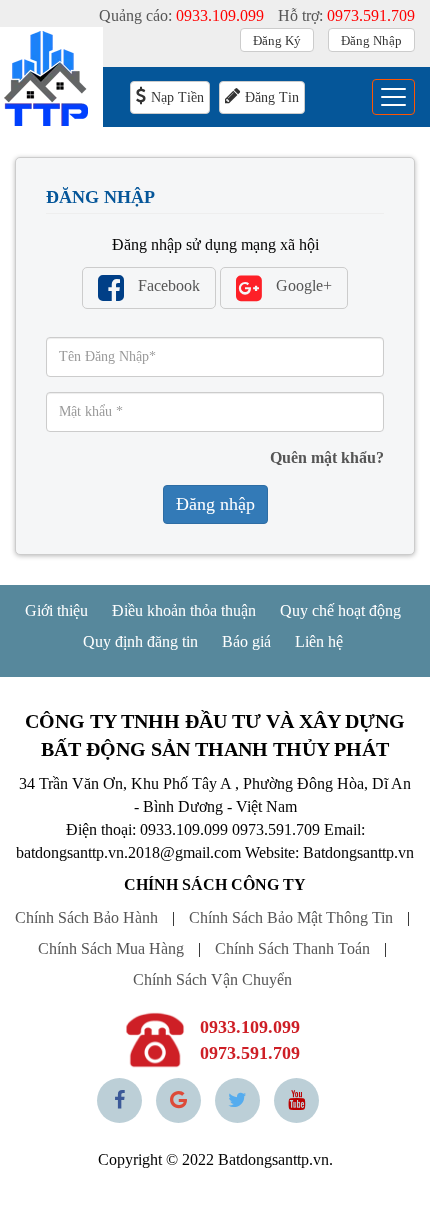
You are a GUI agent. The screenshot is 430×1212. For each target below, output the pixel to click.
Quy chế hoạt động (340, 610)
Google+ (302, 285)
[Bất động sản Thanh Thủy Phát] (51, 78)
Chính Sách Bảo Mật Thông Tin (291, 917)
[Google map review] (178, 1100)
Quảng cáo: (181, 15)
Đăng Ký (277, 40)
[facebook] (119, 1100)
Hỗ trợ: (346, 15)
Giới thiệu (56, 610)
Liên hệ (319, 641)
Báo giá (246, 641)
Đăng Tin (272, 97)
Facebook (167, 285)
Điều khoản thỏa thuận (184, 610)
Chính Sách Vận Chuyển (212, 979)
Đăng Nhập (371, 40)
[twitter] (237, 1100)
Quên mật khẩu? (327, 457)
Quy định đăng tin (140, 641)
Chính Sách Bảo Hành (86, 917)
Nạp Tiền (177, 97)
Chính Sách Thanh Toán (292, 948)
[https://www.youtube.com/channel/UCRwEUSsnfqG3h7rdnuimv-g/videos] (296, 1100)
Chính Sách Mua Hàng (111, 948)
